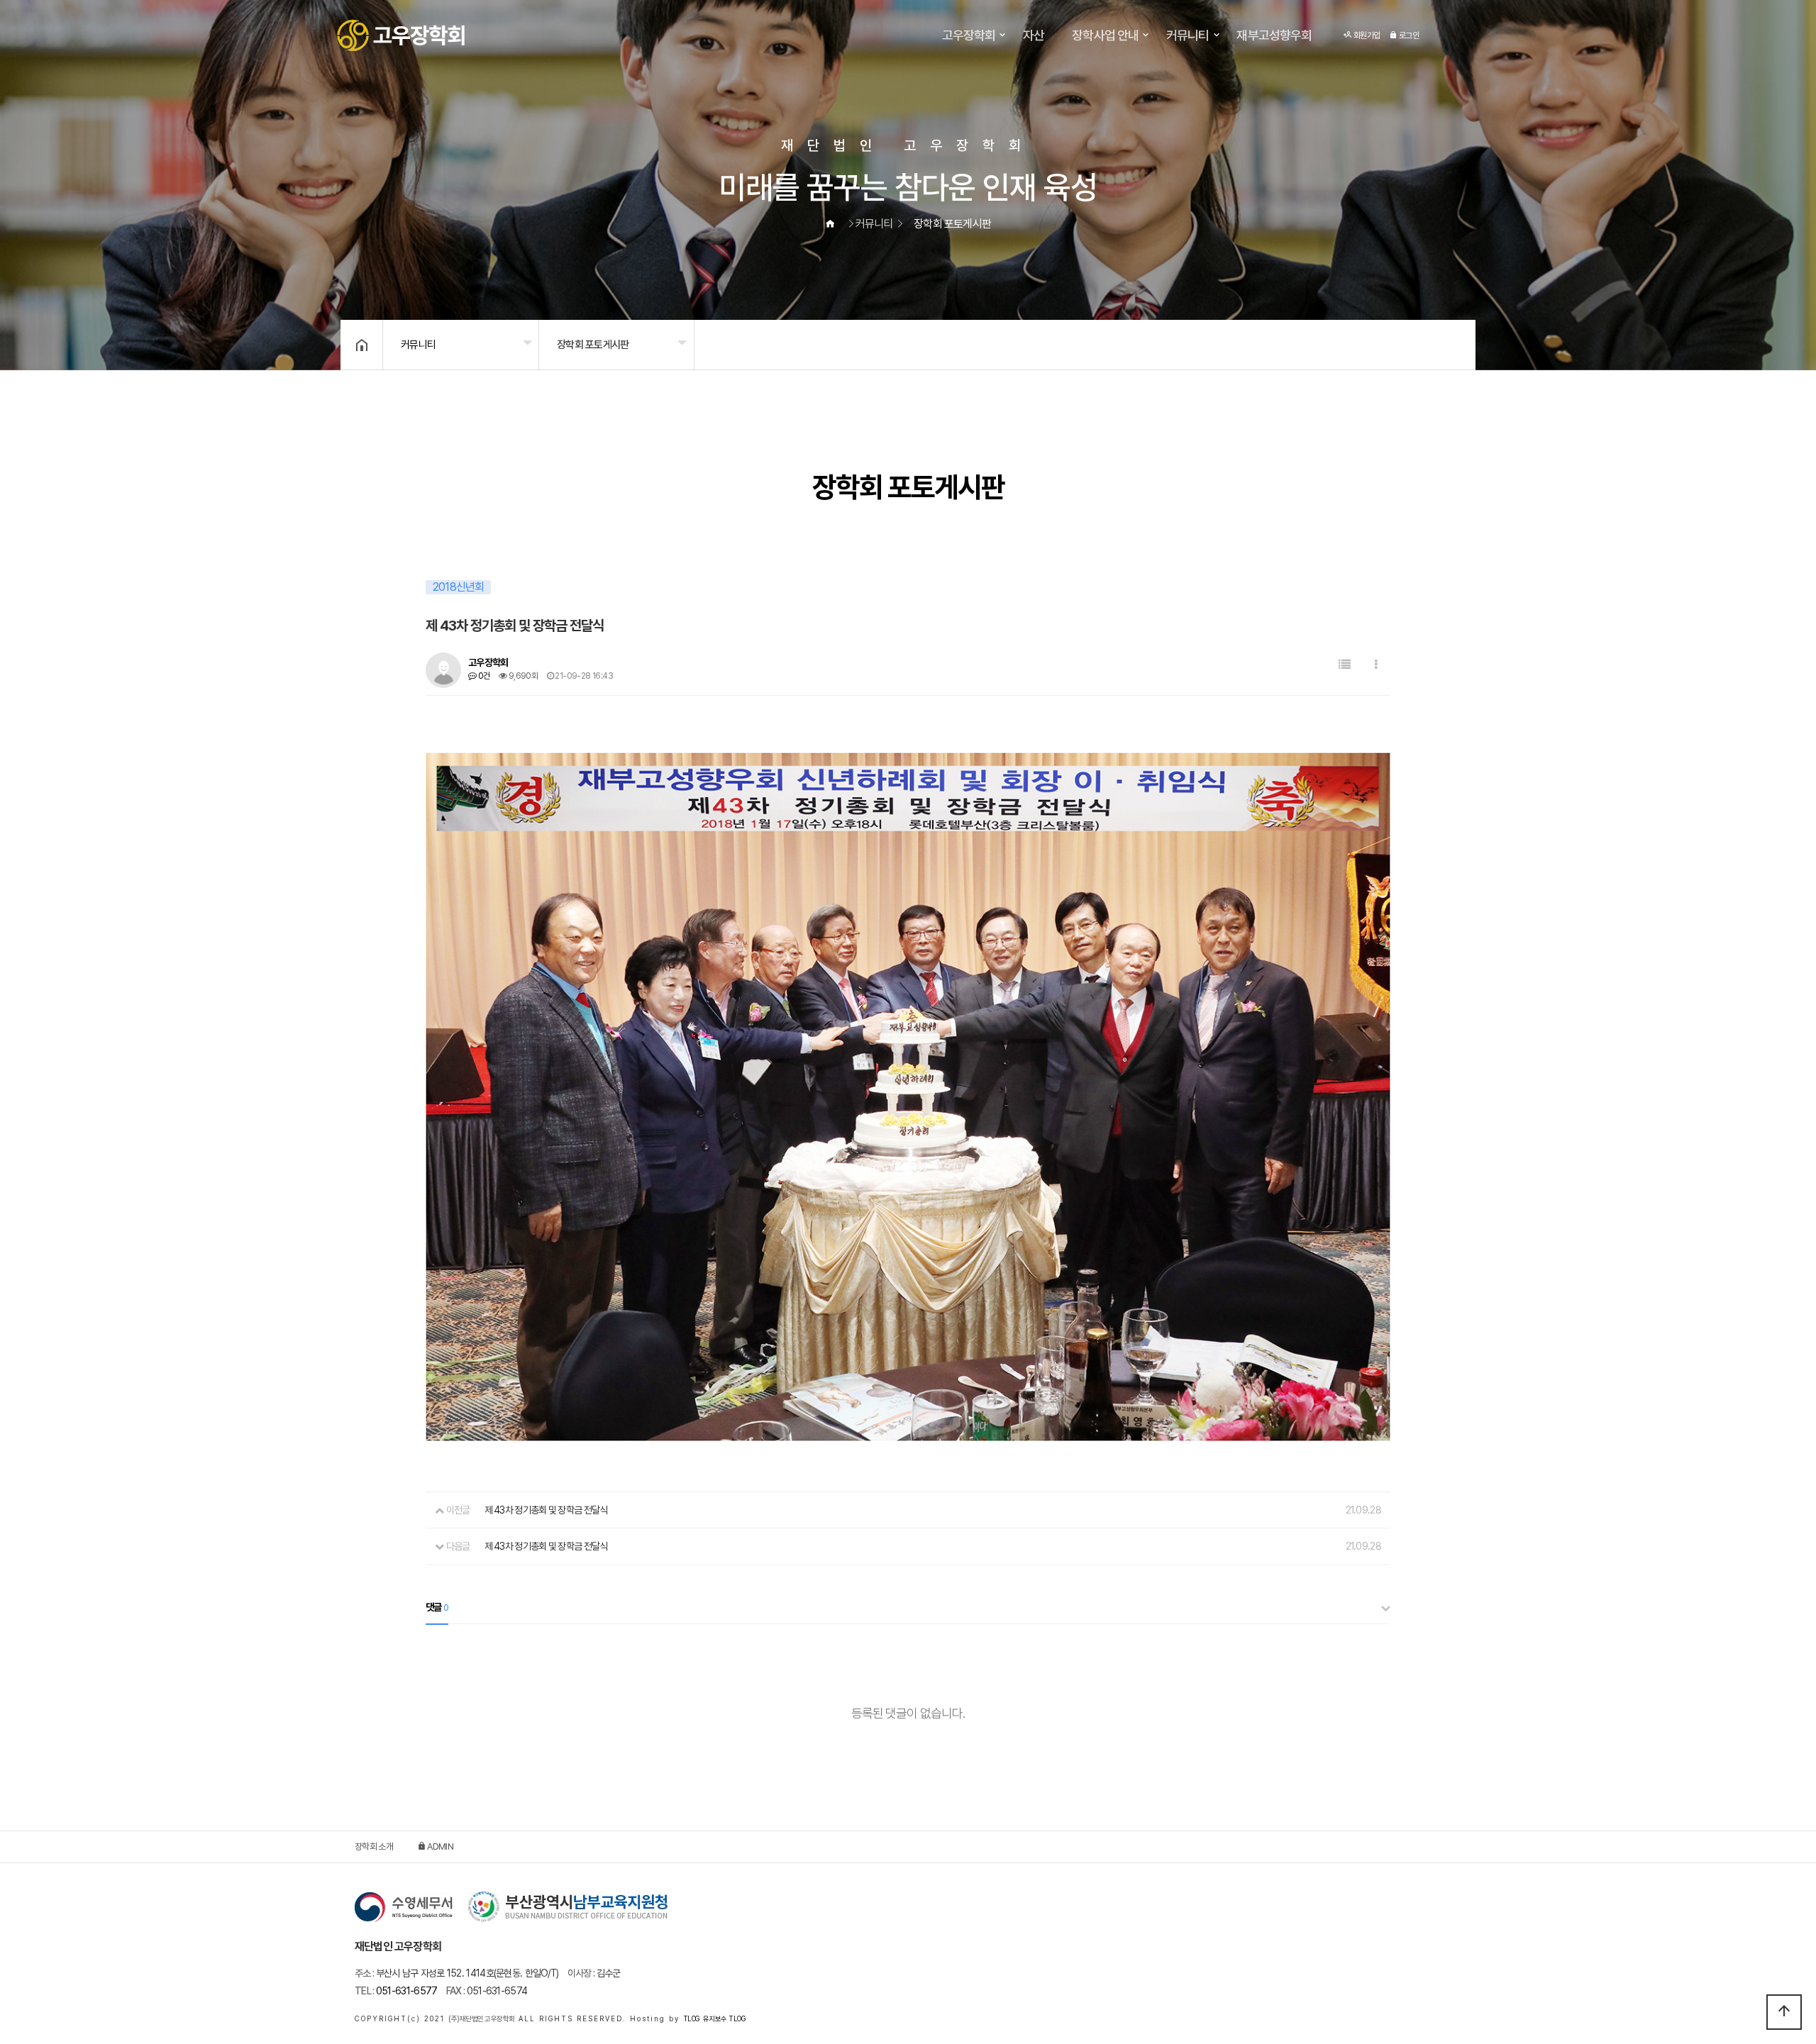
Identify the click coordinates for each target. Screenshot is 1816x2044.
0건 (483, 676)
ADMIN (439, 1846)
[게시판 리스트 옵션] (1376, 665)
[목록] (1344, 665)
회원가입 (1366, 35)
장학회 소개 (374, 1846)
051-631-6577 (396, 1991)
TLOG (691, 2018)
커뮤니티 (1187, 35)
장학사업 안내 (1105, 35)
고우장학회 (969, 35)
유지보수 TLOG (724, 2018)
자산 (1034, 35)
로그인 (1408, 35)
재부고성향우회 (1274, 35)
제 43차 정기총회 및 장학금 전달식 (546, 1510)
